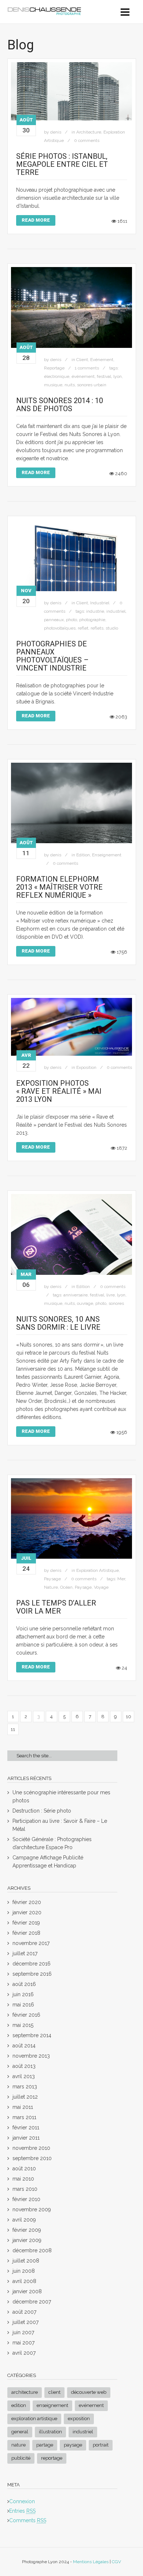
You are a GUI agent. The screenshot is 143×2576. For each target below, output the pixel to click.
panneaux (54, 620)
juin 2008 (24, 2271)
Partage (45, 2445)
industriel (116, 611)
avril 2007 (24, 2353)
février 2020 (27, 1902)
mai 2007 (23, 2343)
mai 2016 (23, 2005)
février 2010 (26, 2199)
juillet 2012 (25, 2097)
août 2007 (24, 2312)
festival (104, 376)
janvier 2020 (27, 1912)
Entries (22, 2511)
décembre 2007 (32, 2302)
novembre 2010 (31, 2148)
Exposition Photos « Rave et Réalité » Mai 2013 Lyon (59, 1091)
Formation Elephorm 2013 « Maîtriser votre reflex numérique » (59, 887)
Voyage (101, 1587)
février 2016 (26, 2015)
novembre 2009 (32, 2209)
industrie (95, 611)
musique (53, 385)
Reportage (54, 368)
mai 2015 (23, 2025)
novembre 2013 (31, 2056)
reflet (83, 628)
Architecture (89, 132)
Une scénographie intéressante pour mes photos (61, 1796)
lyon (118, 376)
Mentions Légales (91, 2562)
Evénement (102, 360)
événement (83, 376)
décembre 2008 (32, 2250)
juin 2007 (23, 2332)
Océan (66, 1587)
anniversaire (76, 1295)
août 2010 (24, 2168)
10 (129, 1717)
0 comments (87, 140)
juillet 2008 (26, 2261)
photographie (92, 620)
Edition (83, 855)
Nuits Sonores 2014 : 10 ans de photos (60, 405)
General (20, 2432)
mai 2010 (23, 2179)
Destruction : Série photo (42, 1811)
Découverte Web (89, 2392)
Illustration (50, 2432)
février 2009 (27, 2230)
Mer (121, 1579)
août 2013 (24, 2066)
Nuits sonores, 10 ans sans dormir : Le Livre (58, 1323)
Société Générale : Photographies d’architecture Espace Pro (52, 1843)
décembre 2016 (32, 1964)
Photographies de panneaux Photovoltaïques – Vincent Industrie (52, 656)
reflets (97, 628)
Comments (28, 2520)
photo (71, 620)
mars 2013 (25, 2087)
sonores (116, 1303)
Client (82, 360)
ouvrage (85, 1303)
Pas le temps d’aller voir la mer (56, 1607)
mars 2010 (25, 2189)
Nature (51, 1587)
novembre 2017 (31, 1943)
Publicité (21, 2458)
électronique (57, 376)
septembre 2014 (32, 2035)
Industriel (100, 603)
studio (112, 628)
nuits (70, 385)
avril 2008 (24, 2281)
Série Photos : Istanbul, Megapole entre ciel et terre (62, 164)
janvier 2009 (27, 2240)
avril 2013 (24, 2076)
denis (56, 132)
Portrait (101, 2445)
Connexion (22, 2501)
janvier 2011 (26, 2138)
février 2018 (26, 1933)
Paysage (52, 1579)
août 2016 (24, 1984)
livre (111, 1295)
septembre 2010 (32, 2158)
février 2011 (26, 2128)
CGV (116, 2562)
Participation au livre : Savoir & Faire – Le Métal (60, 1825)
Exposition (86, 1067)
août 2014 (24, 2046)
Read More (36, 220)
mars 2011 (24, 2117)
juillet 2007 (25, 2322)
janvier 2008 (27, 2291)
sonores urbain (92, 385)
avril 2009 (24, 2220)
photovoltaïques (60, 628)
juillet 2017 (25, 1953)
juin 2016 (23, 1994)
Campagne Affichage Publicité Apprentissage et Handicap (48, 1862)
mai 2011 (23, 2107)
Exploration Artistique (98, 1570)
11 (13, 1729)
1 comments (87, 368)
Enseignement (107, 855)
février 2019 (26, 1923)
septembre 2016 (32, 1974)
